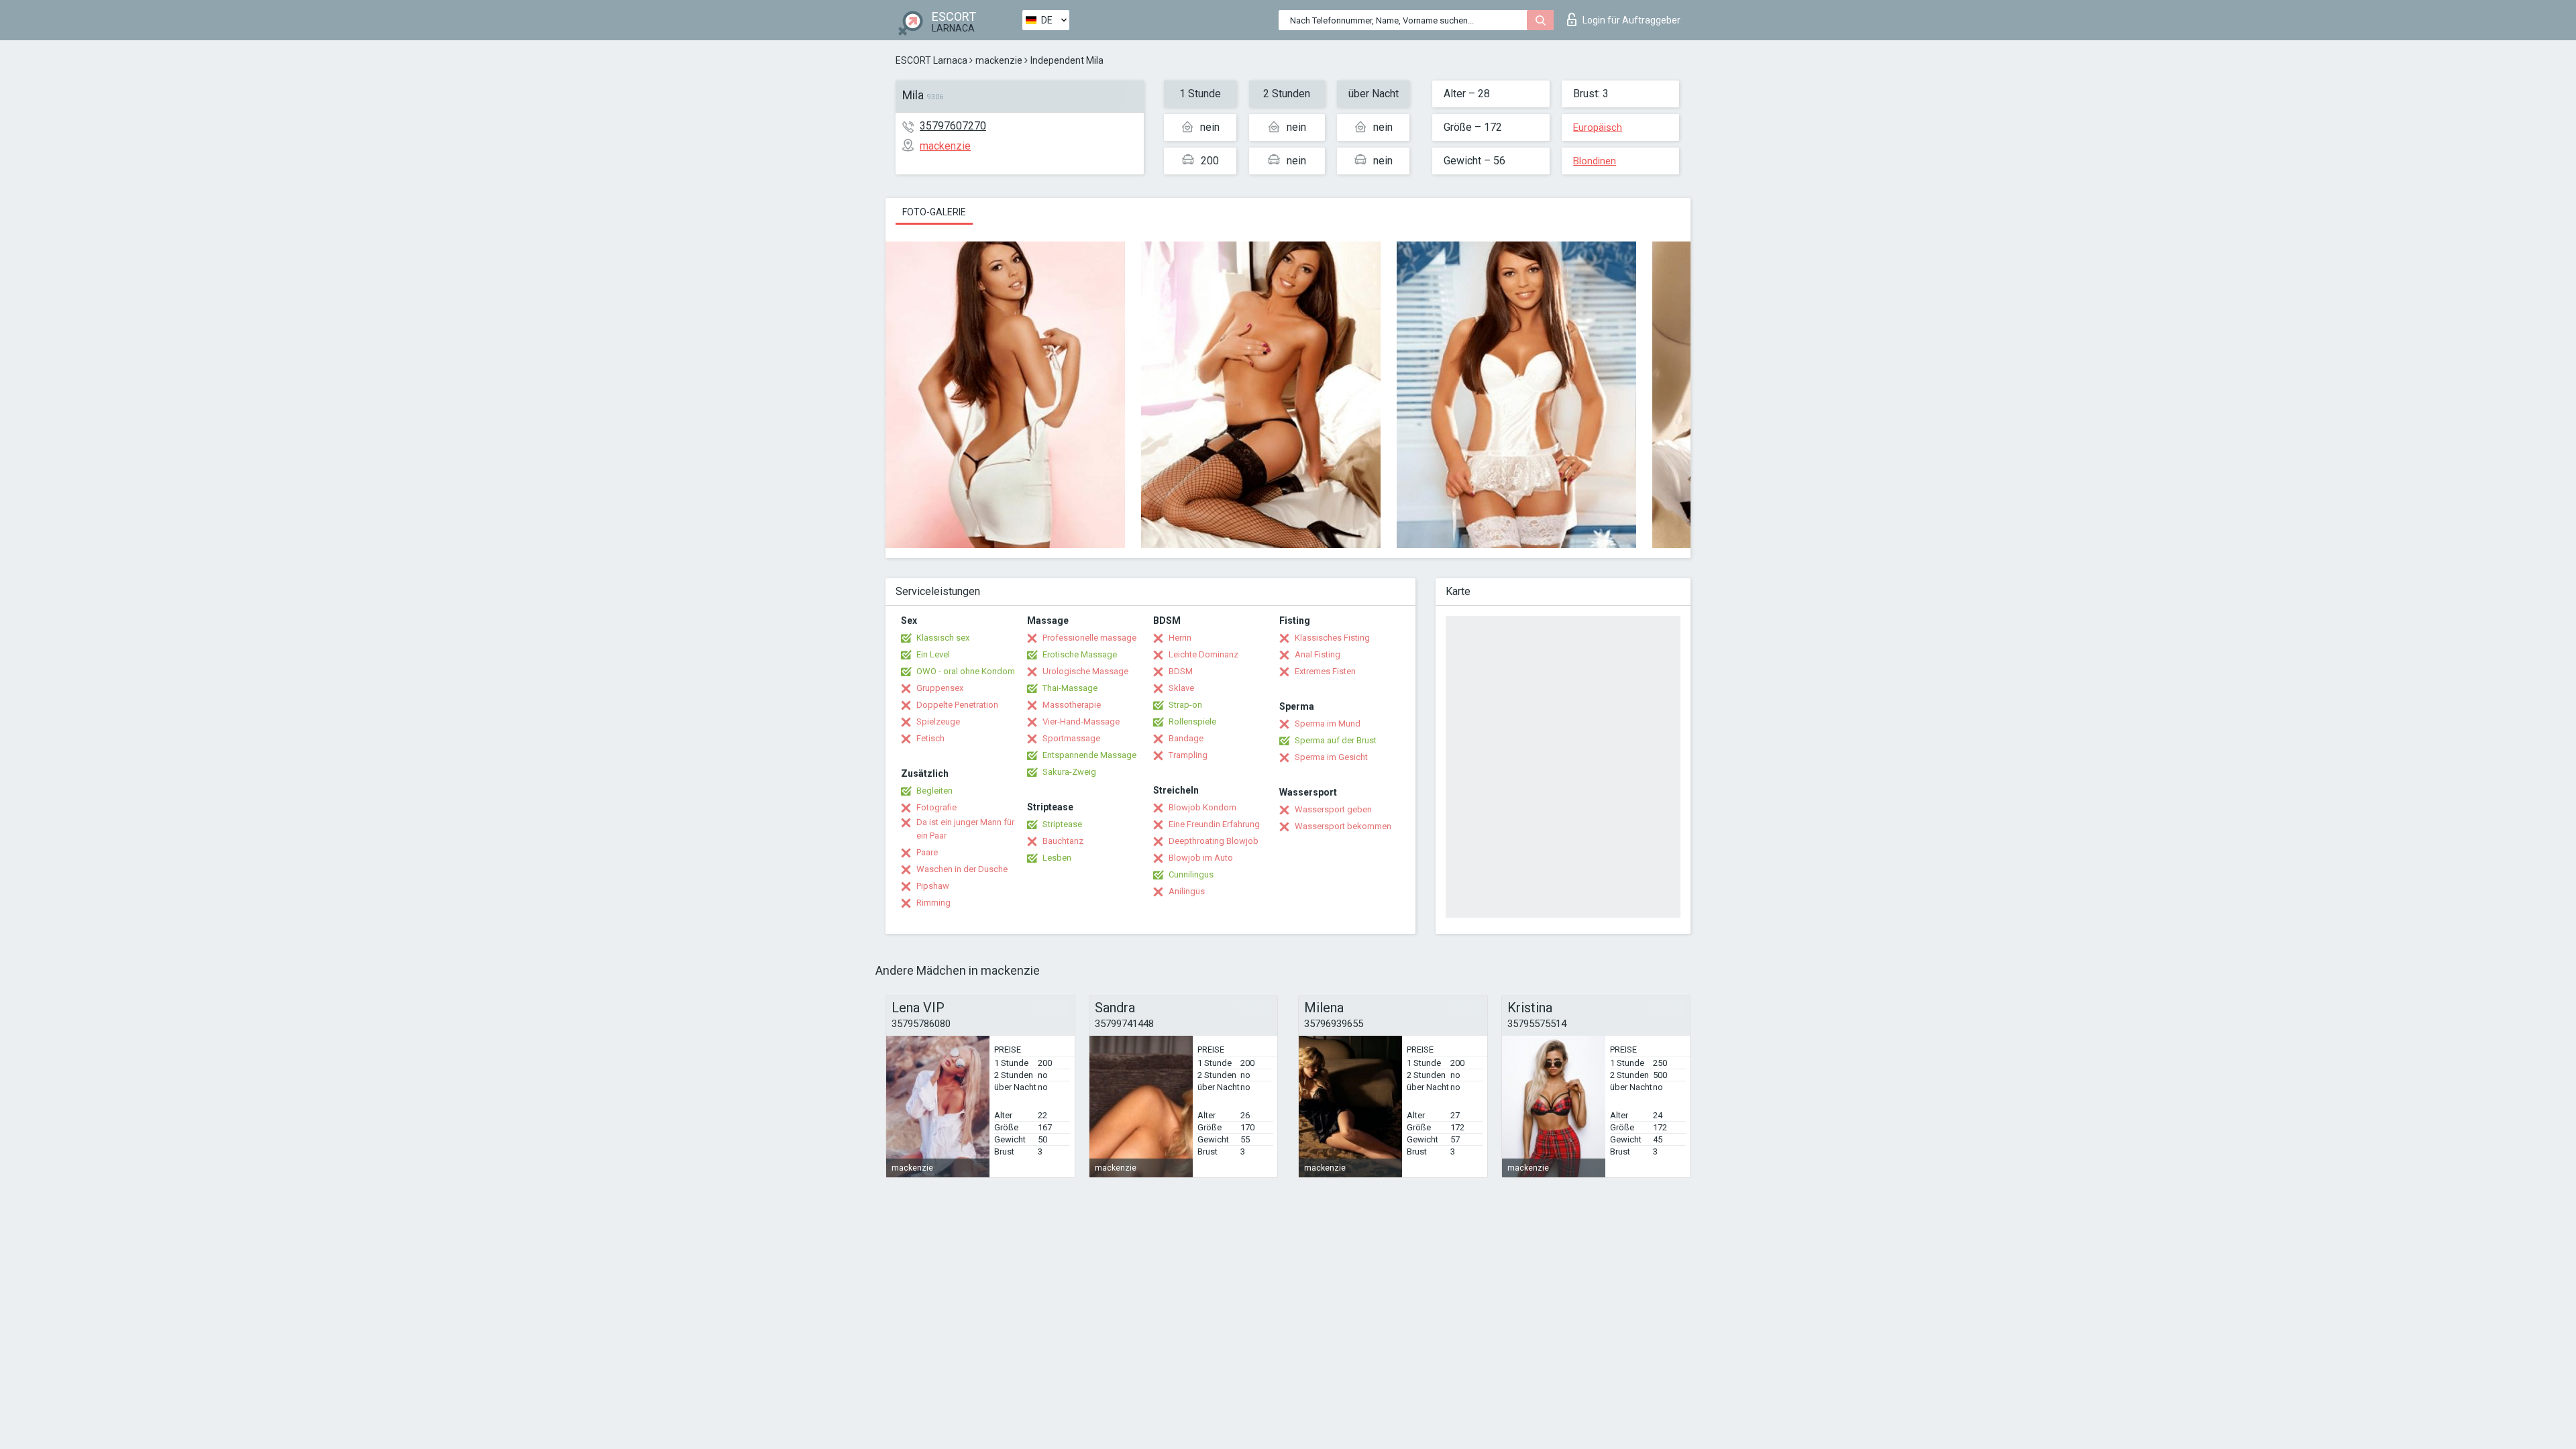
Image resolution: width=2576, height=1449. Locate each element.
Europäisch (1598, 127)
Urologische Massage (1085, 671)
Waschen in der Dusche (962, 869)
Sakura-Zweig (1069, 772)
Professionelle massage (1089, 638)
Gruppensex (940, 688)
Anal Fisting (1318, 654)
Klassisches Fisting (1332, 638)
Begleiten (934, 791)
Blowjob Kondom (1202, 807)
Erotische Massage (1080, 654)
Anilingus (1187, 891)
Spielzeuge (938, 721)
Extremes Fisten (1325, 671)
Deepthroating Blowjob (1214, 841)
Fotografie (936, 807)
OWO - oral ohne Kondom (966, 671)
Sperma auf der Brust (1336, 740)
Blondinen (1595, 161)
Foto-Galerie (934, 212)
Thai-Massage (1070, 688)
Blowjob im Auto (1201, 858)
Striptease (1062, 824)
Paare (927, 852)
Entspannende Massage (1089, 755)
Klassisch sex (943, 638)
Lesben (1057, 858)
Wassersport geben (1333, 809)
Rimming (933, 903)
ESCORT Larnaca (931, 60)
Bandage (1186, 738)
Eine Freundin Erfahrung (1214, 824)
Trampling (1188, 755)
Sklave (1181, 688)
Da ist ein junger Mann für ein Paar (965, 829)
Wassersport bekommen (1343, 826)
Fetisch (930, 738)
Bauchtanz (1063, 841)
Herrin (1180, 638)
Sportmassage (1071, 738)
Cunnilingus (1191, 874)
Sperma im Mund (1328, 723)
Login (1631, 20)
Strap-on (1185, 705)
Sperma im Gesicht (1331, 757)
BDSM (1181, 671)
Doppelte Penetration (957, 705)
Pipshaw (933, 886)
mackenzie (999, 60)
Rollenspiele (1192, 721)
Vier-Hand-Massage (1081, 721)
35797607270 (953, 126)
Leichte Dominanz (1203, 654)
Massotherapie (1072, 705)
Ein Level (933, 654)
